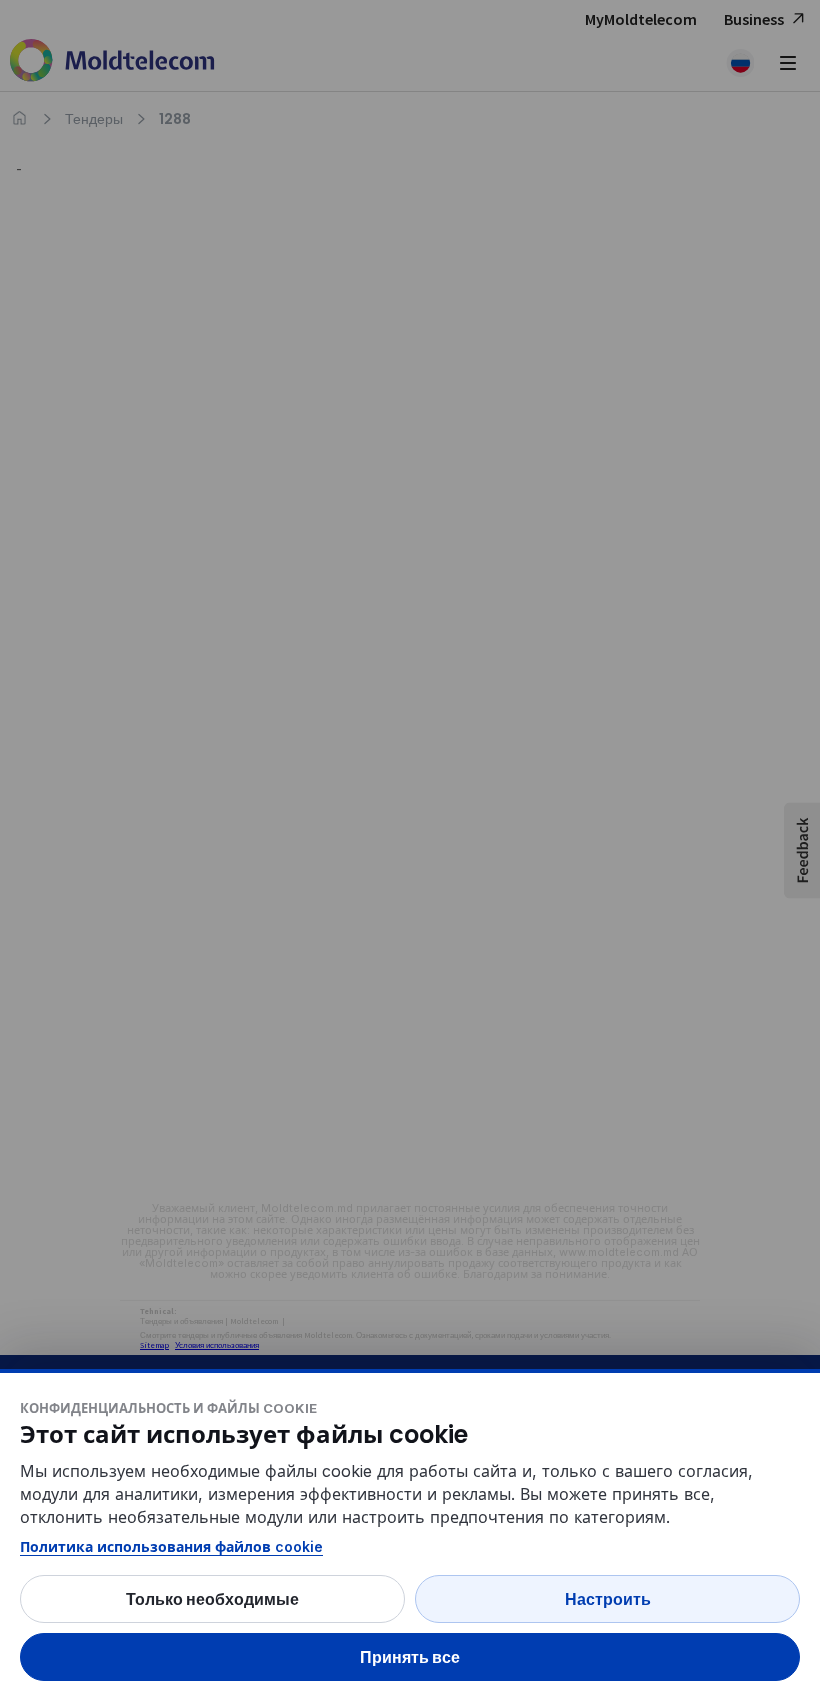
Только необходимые (212, 1599)
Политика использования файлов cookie (171, 1546)
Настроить (608, 1599)
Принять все (410, 1657)
